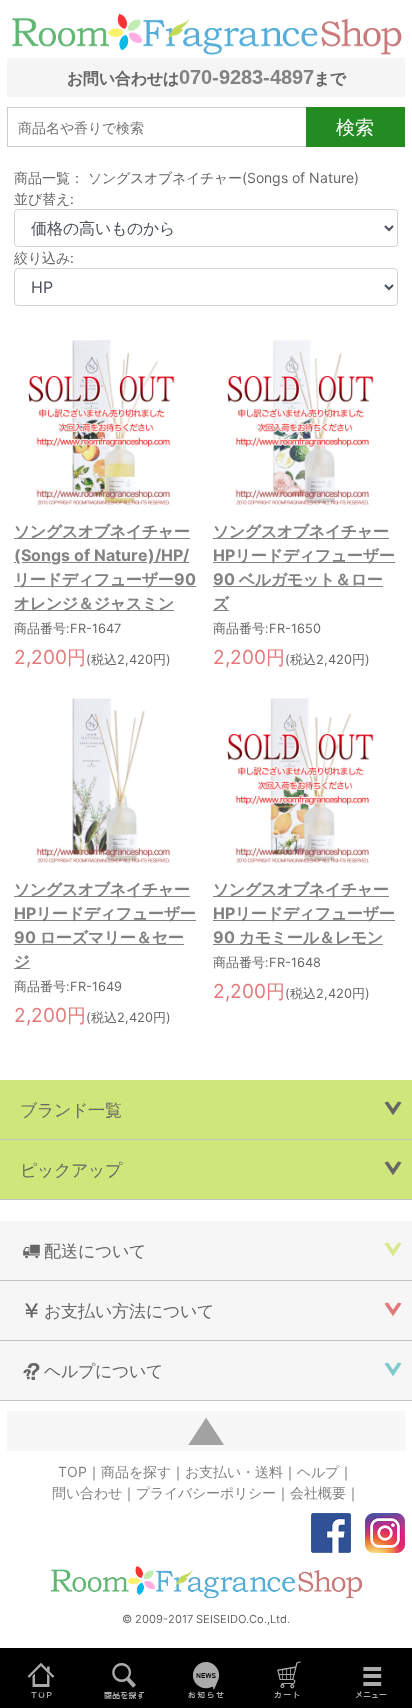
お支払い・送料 (234, 1471)
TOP (72, 1471)
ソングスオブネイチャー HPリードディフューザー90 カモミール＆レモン (304, 913)
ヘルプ (318, 1471)
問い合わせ (87, 1492)
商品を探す (136, 1471)
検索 (355, 127)
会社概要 (318, 1492)
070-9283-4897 (246, 77)
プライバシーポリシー (206, 1492)
